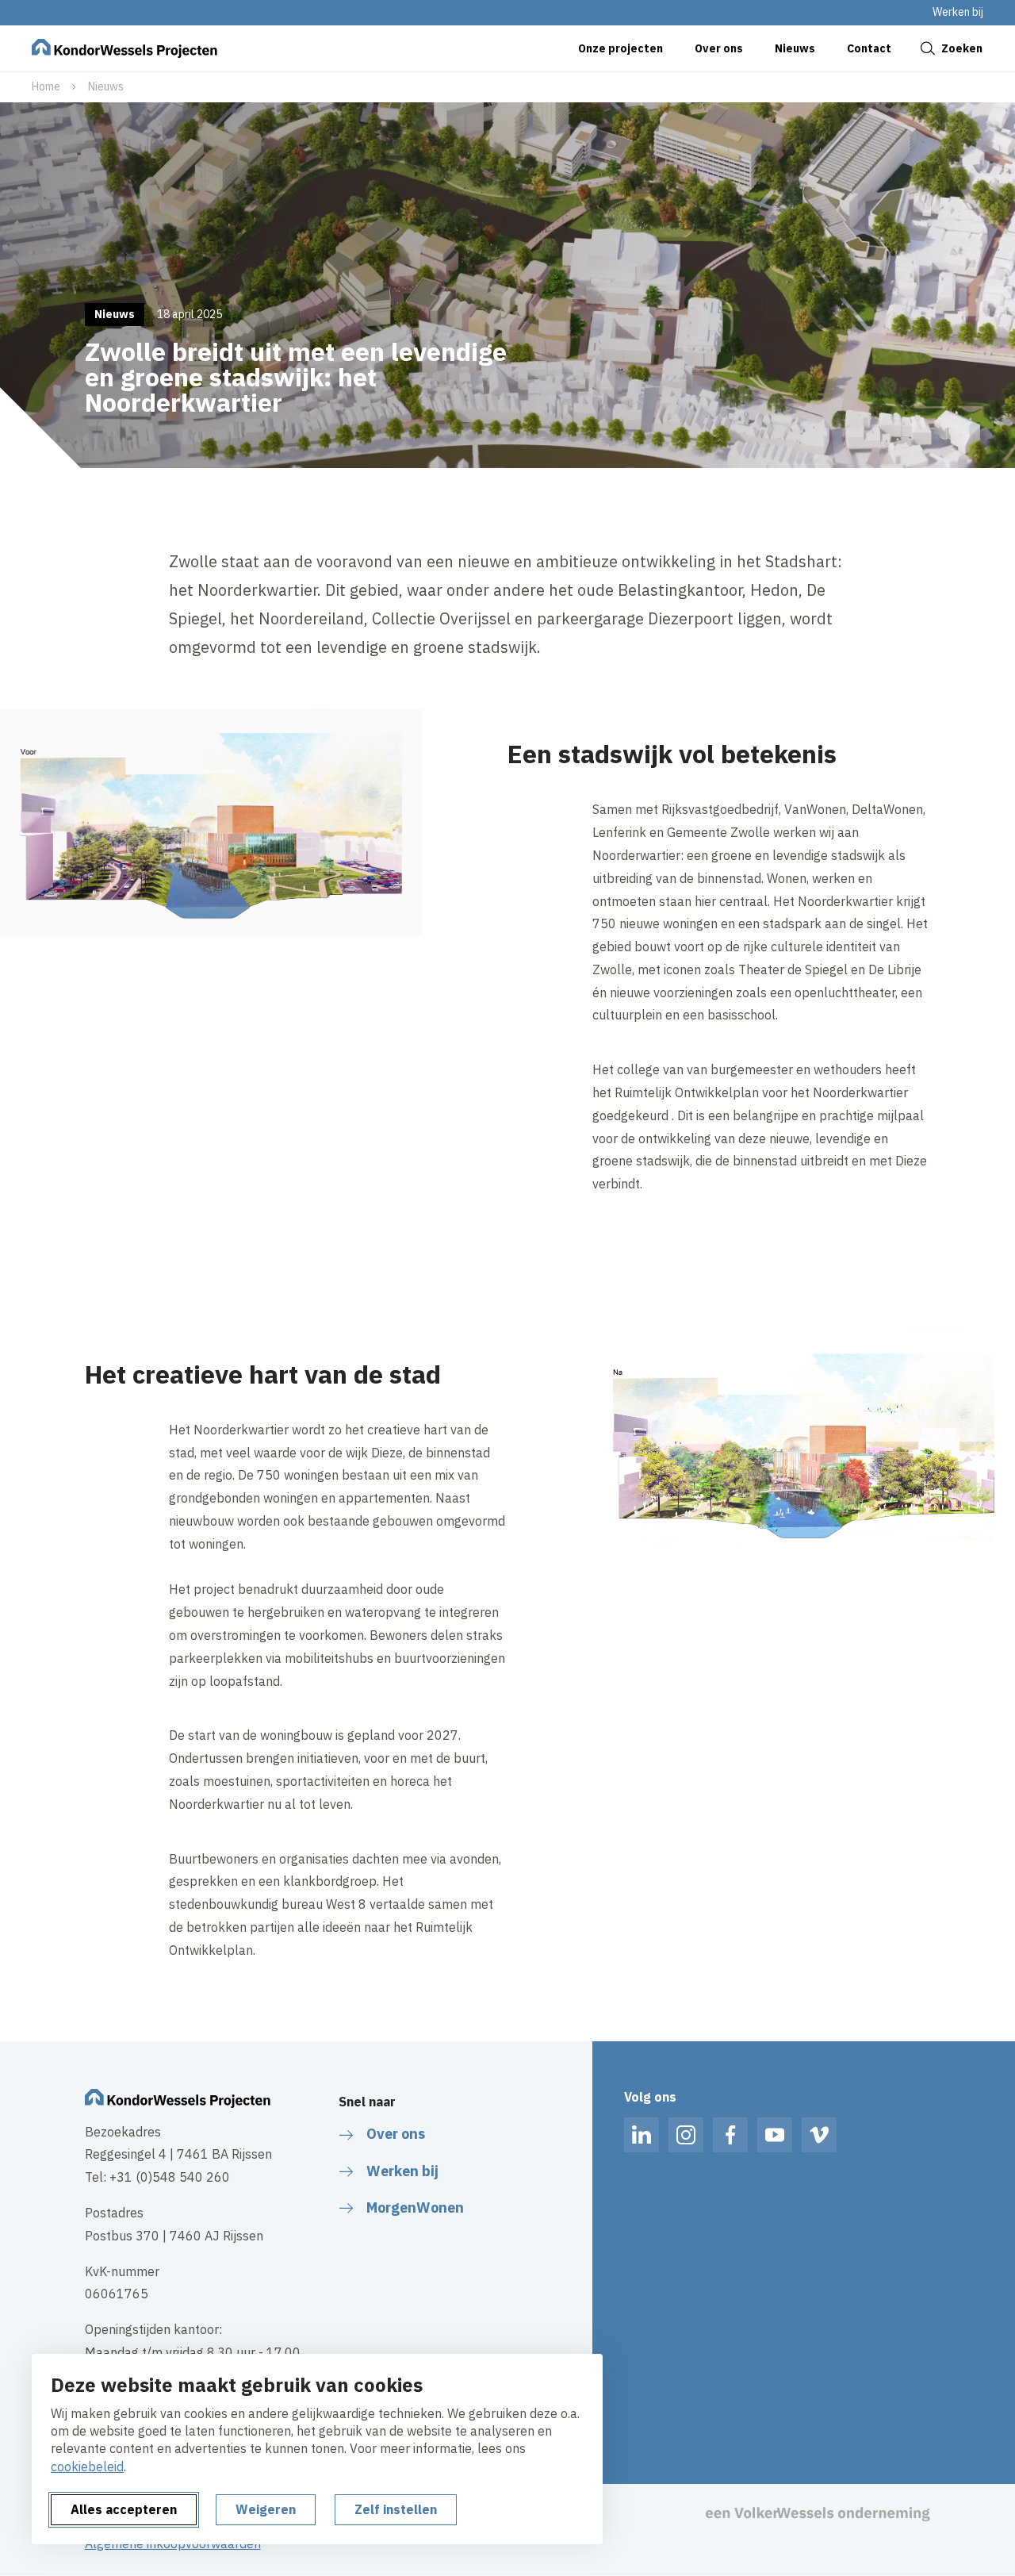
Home (46, 86)
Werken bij (958, 12)
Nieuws (106, 86)
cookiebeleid (87, 2467)
